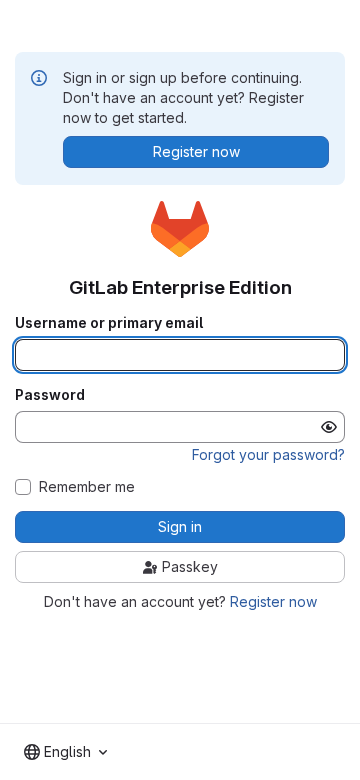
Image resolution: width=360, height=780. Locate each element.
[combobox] (65, 752)
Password (50, 395)
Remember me (87, 487)
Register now (273, 601)
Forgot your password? (268, 454)
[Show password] (329, 427)
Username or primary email (109, 323)
